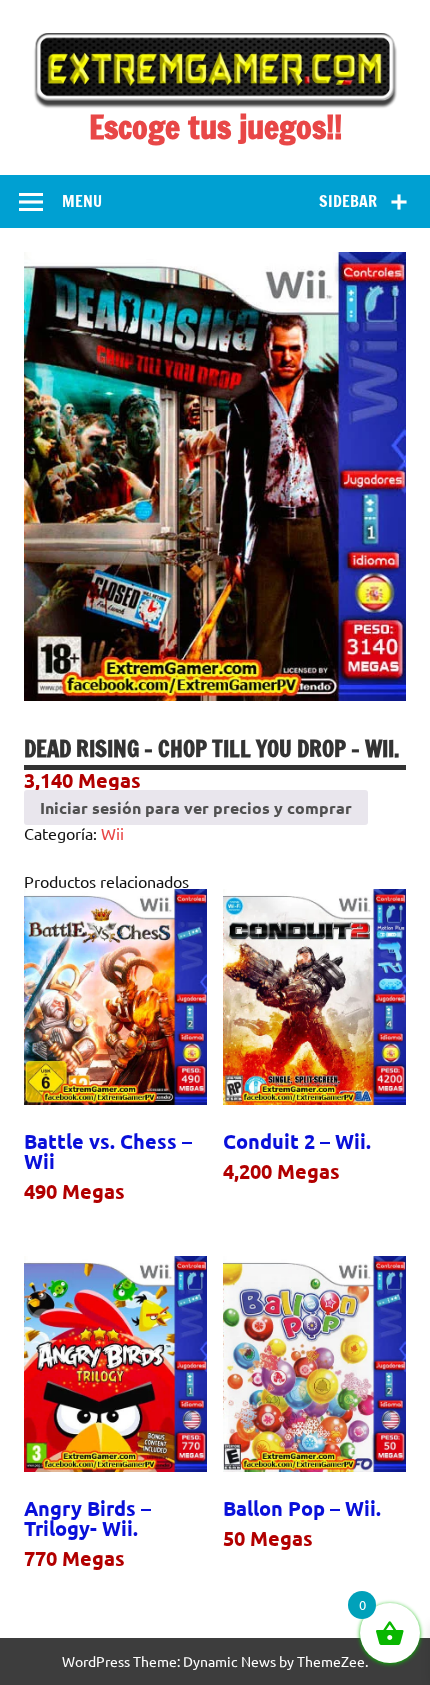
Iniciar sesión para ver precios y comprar (196, 807)
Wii (112, 833)
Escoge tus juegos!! (215, 127)
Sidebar (348, 201)
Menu (82, 201)
